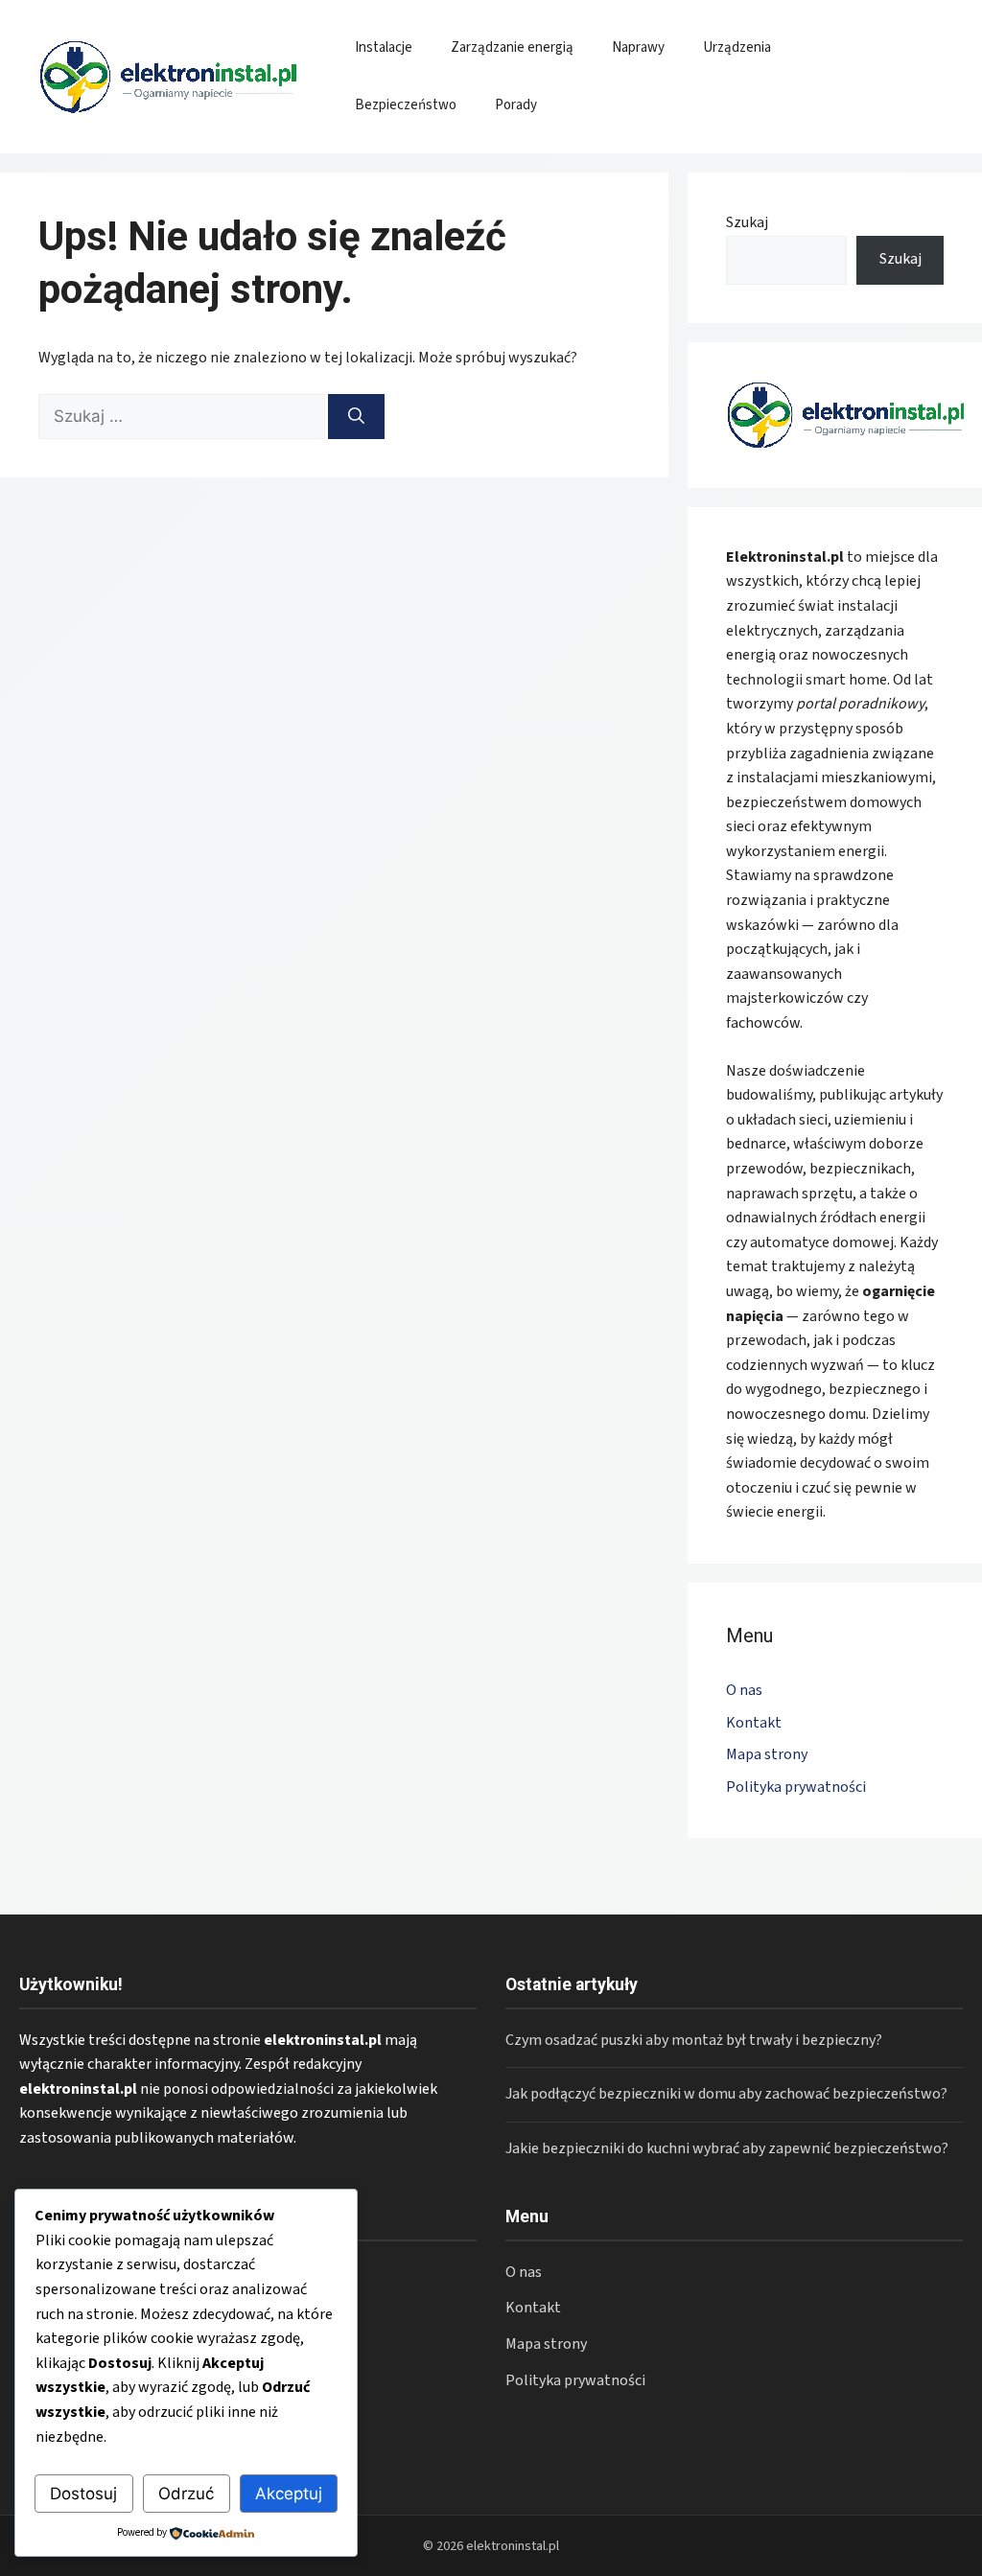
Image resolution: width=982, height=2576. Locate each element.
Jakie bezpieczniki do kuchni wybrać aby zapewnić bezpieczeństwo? (727, 2148)
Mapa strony (767, 1754)
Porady (516, 105)
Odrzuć (186, 2494)
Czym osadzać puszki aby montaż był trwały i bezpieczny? (694, 2040)
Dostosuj (83, 2494)
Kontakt (754, 1723)
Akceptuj (289, 2494)
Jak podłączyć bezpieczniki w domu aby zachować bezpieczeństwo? (726, 2094)
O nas (744, 1690)
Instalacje (384, 47)
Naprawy (638, 47)
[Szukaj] (356, 417)
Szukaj (747, 222)
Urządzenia (737, 47)
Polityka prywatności (796, 1787)
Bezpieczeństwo (406, 105)
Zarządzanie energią (512, 47)
